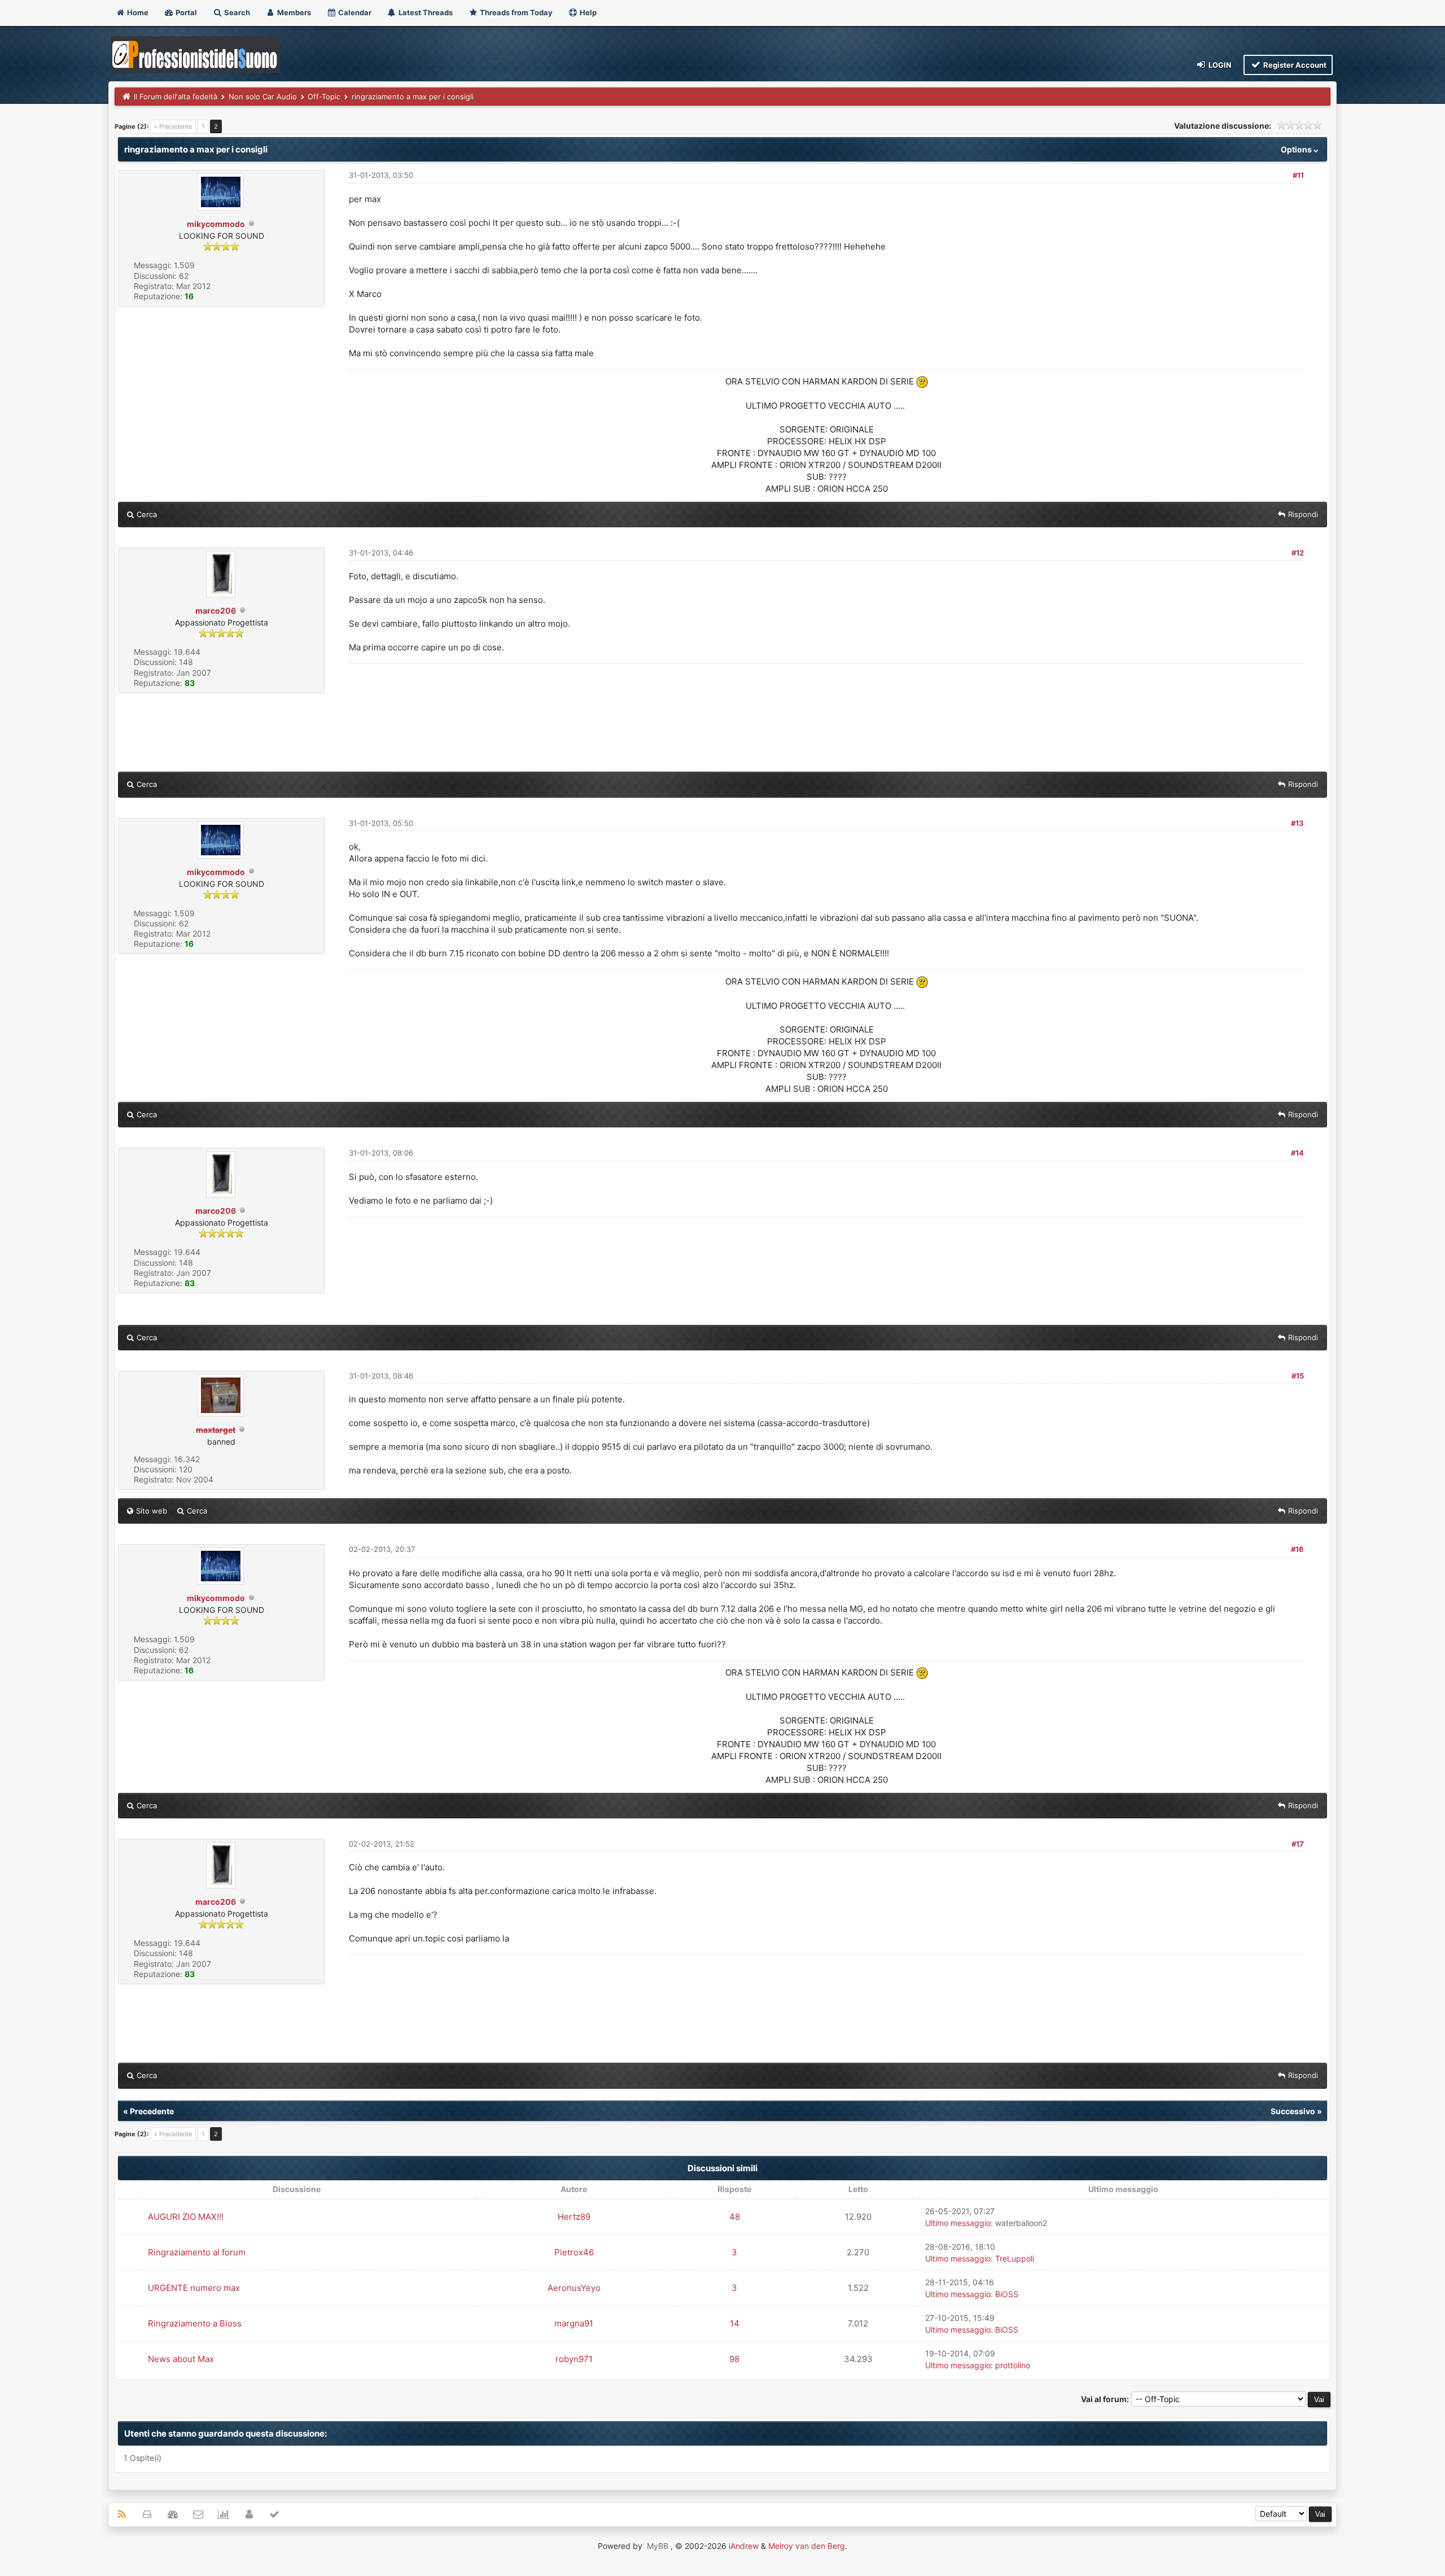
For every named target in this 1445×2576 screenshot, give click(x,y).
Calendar (354, 12)
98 (734, 2359)
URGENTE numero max (194, 2288)
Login (1219, 65)
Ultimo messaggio (958, 2223)
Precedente (152, 2111)
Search (236, 12)
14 (735, 2323)
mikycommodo (216, 224)
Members (293, 12)
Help (587, 12)
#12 (1298, 553)
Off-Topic (324, 97)
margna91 (574, 2323)
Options (1297, 149)
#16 (1297, 1549)
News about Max (181, 2359)
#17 (1298, 1844)
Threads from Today (515, 12)
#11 (1298, 175)
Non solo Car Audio (263, 97)
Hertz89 (574, 2217)
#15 (1298, 1376)
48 (735, 2217)
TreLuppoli (1015, 2258)
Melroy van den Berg (807, 2546)
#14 (1297, 1153)
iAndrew (744, 2546)
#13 (1297, 823)
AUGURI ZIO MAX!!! (186, 2217)
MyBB (658, 2546)
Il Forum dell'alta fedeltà (176, 97)
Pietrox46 (574, 2252)
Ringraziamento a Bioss (195, 2323)
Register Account (1294, 65)
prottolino (1013, 2365)
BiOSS (1007, 2294)
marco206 (216, 611)
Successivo (1293, 2111)
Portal (185, 12)
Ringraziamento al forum (197, 2252)
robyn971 (574, 2359)
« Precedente (173, 126)
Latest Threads (425, 12)
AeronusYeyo (574, 2288)
